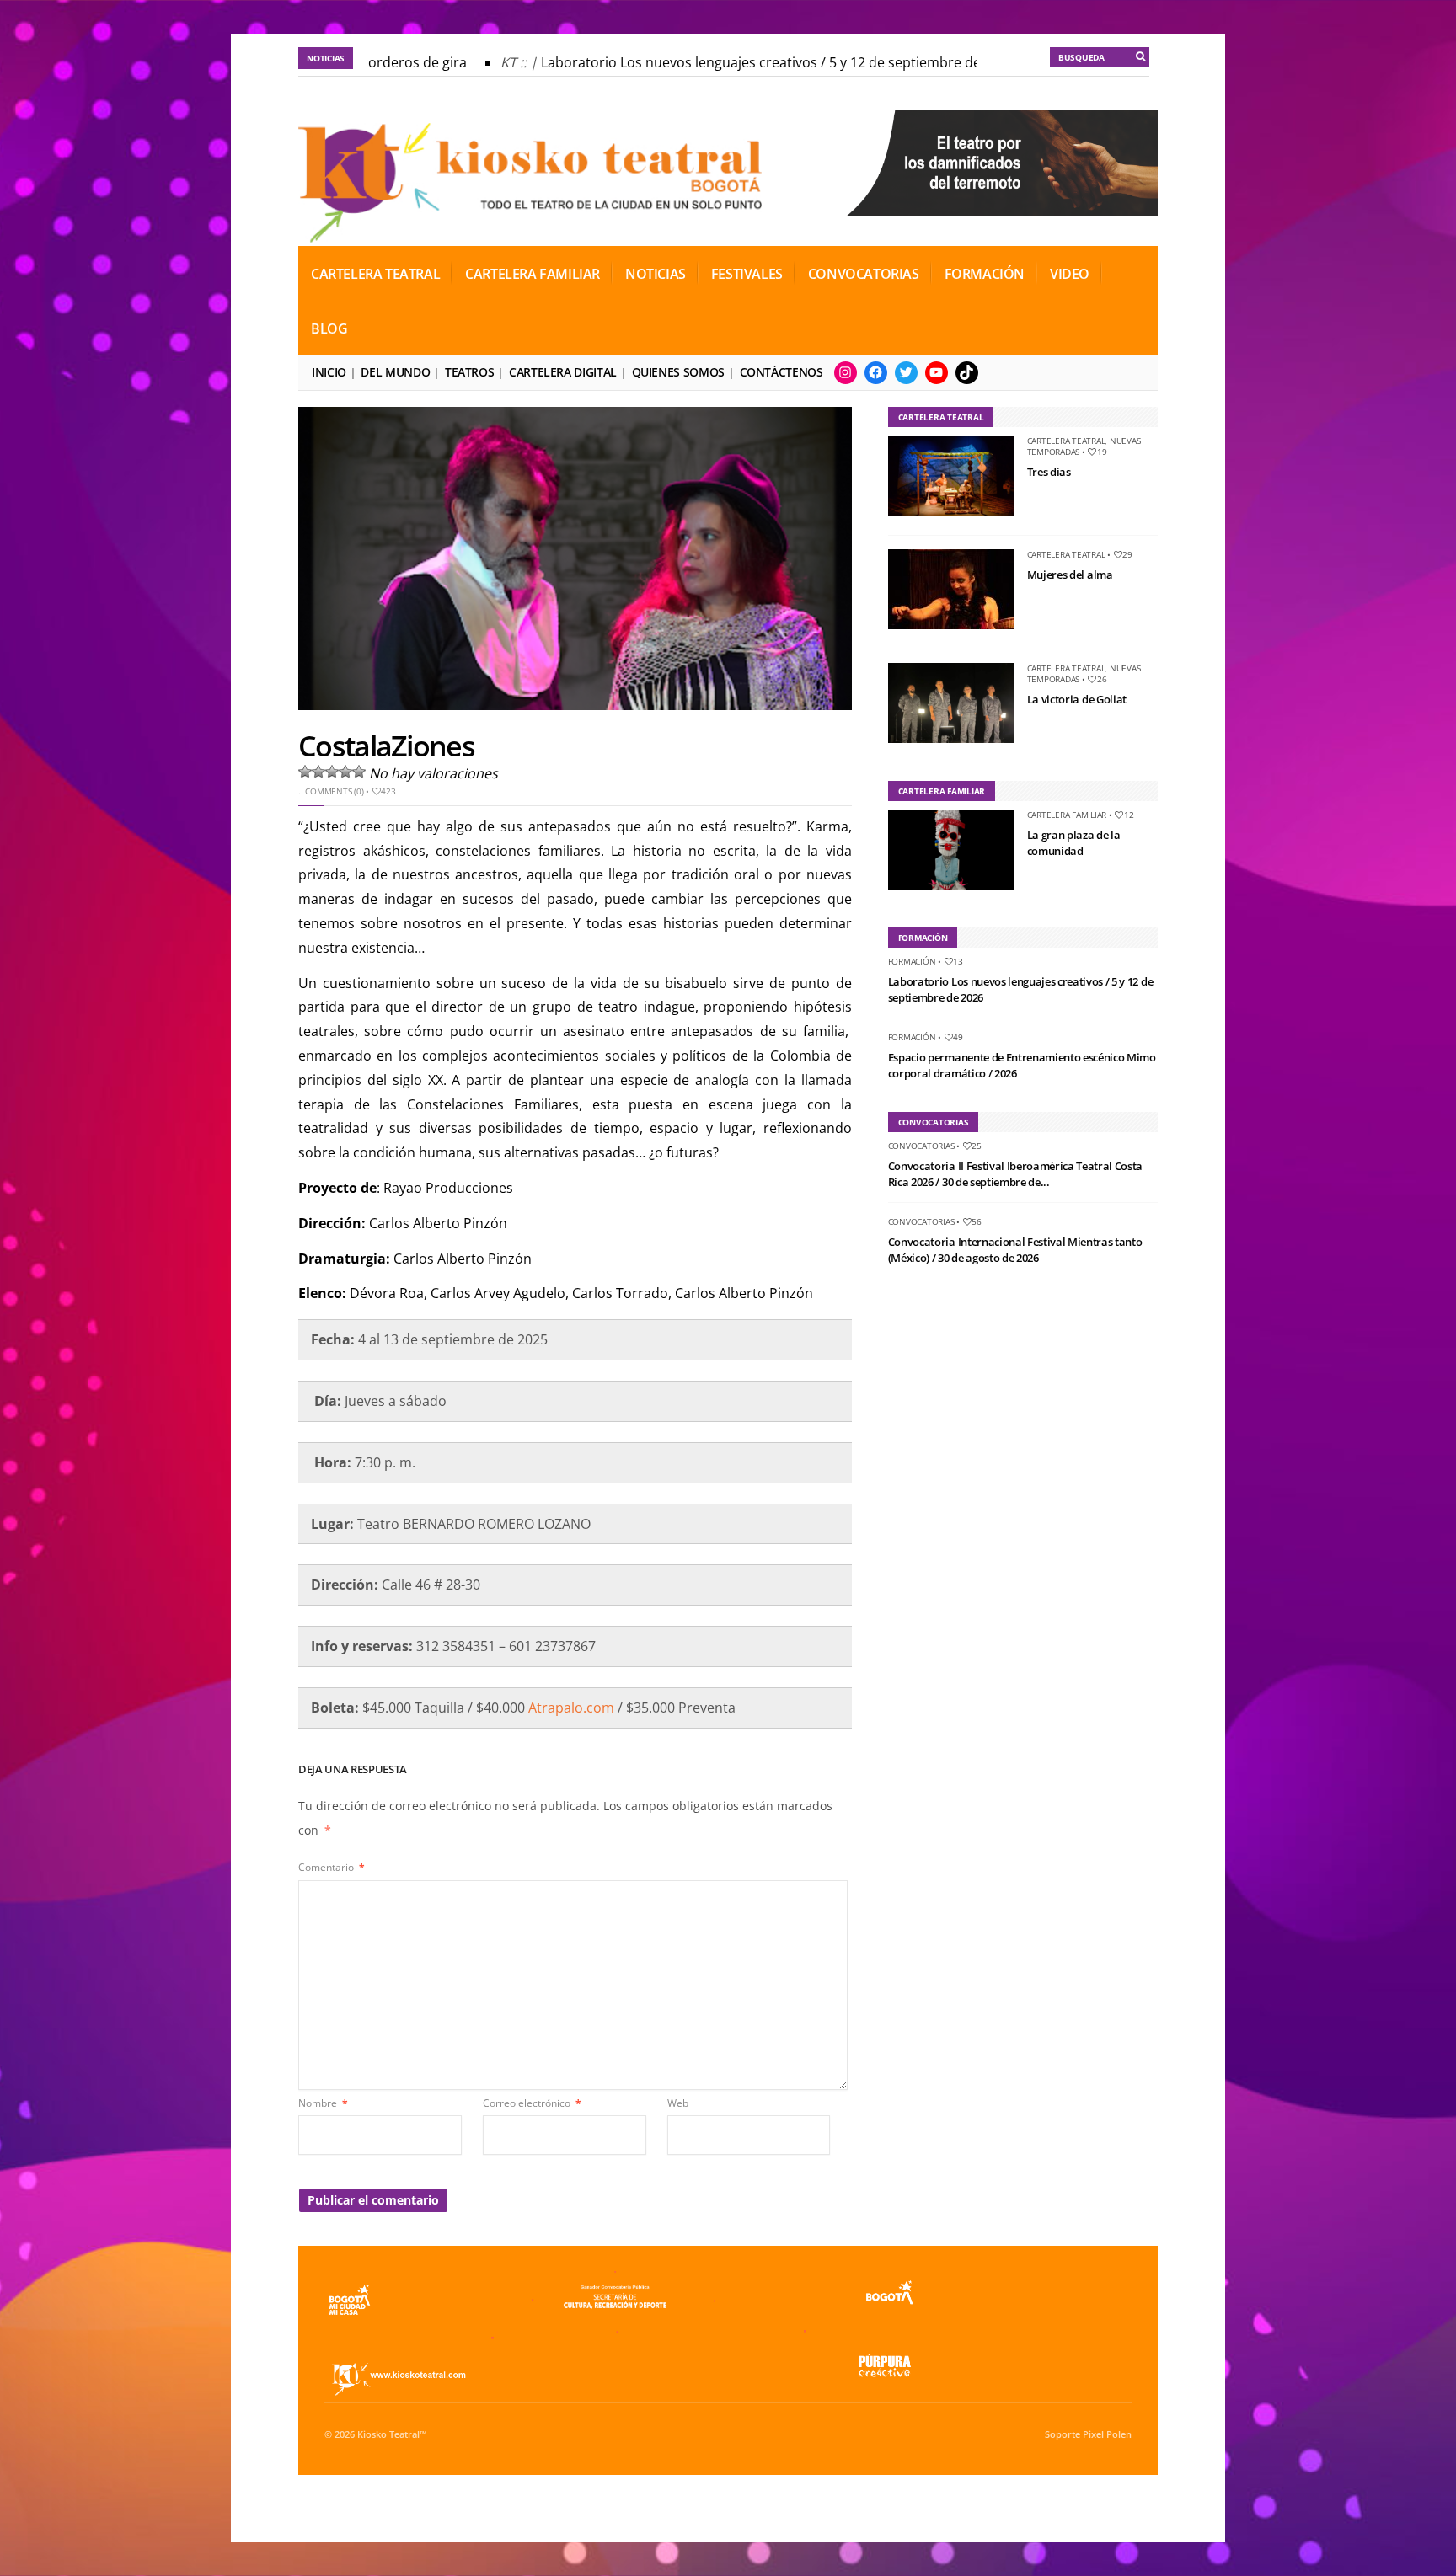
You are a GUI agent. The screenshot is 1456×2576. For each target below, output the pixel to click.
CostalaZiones (386, 746)
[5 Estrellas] (359, 772)
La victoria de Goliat (1077, 699)
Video (1070, 274)
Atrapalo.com (571, 1708)
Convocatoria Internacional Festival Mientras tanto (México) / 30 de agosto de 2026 (1015, 1250)
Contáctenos (782, 372)
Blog (329, 329)
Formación (985, 274)
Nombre (323, 2103)
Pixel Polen (1107, 2434)
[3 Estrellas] (332, 772)
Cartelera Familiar (533, 274)
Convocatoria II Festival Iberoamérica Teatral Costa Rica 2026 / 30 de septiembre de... (1015, 1174)
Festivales (747, 274)
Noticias (656, 274)
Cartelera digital (563, 372)
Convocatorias (864, 274)
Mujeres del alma (1070, 575)
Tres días (1049, 472)
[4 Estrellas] (345, 772)
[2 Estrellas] (318, 772)
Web (678, 2103)
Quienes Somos (678, 372)
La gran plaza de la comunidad (1074, 843)
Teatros (469, 372)
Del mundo (395, 372)
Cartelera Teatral (375, 274)
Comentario (332, 1867)
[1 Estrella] (305, 772)
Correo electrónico (532, 2103)
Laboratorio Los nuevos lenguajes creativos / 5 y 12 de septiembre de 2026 (753, 62)
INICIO (329, 372)
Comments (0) (334, 791)
